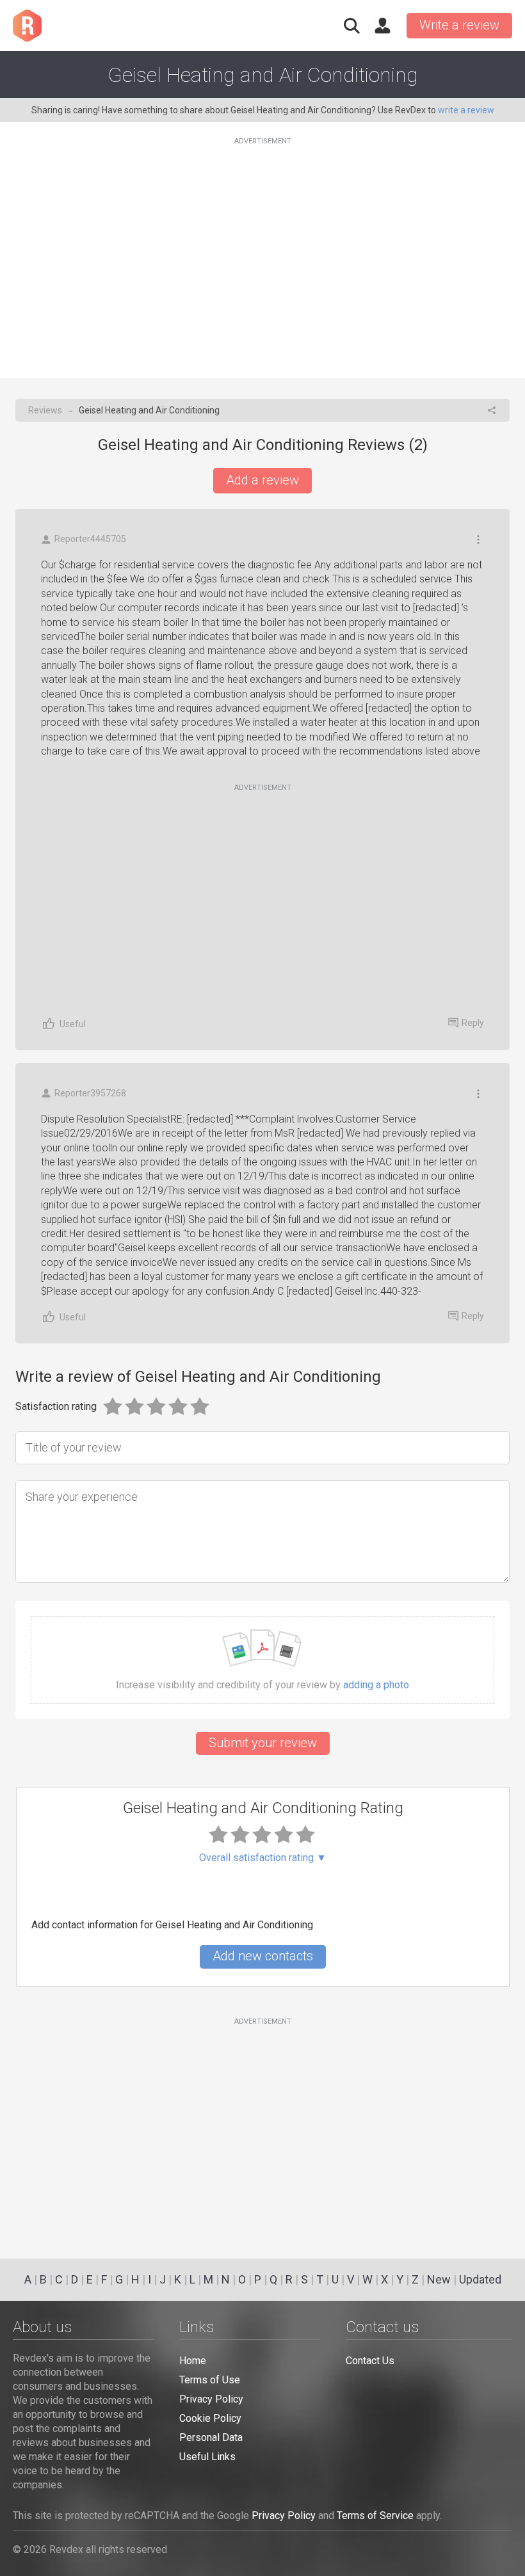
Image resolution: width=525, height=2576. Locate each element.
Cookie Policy (210, 2418)
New (439, 2279)
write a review (466, 110)
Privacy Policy (211, 2399)
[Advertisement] (262, 250)
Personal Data (211, 2437)
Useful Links (207, 2457)
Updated (480, 2279)
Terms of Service (375, 2516)
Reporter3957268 (90, 1093)
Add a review (262, 480)
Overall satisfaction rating (263, 1858)
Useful (73, 1024)
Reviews (45, 410)
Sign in (382, 26)
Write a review (459, 25)
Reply (473, 1023)
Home (193, 2361)
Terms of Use (210, 2380)
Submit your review (263, 1743)
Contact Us (370, 2361)
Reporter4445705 (90, 539)
